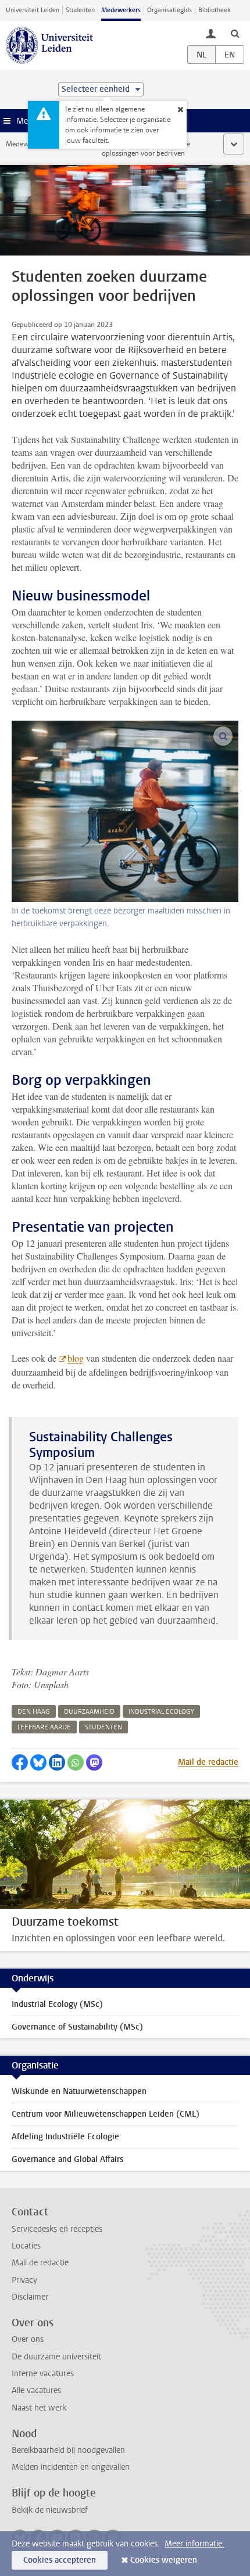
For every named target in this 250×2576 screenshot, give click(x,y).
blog (76, 1358)
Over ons (28, 2339)
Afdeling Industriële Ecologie (65, 2137)
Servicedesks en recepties (57, 2229)
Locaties (26, 2246)
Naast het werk (39, 2408)
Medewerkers (121, 10)
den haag (34, 1712)
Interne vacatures (43, 2374)
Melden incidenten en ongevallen (71, 2467)
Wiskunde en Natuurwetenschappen (79, 2091)
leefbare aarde (44, 1727)
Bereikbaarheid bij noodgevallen (68, 2450)
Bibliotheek (215, 10)
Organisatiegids (169, 10)
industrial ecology (161, 1712)
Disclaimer (30, 2297)
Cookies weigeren (164, 2560)
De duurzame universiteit (56, 2357)
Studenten (80, 10)
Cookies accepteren (60, 2560)
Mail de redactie (208, 1762)
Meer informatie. (194, 2544)
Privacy (24, 2280)
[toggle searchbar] (235, 33)
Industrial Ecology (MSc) (57, 2004)
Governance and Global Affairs (67, 2159)
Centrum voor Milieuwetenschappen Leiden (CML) (106, 2114)
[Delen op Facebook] (20, 1762)
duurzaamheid (89, 1712)
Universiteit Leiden (33, 10)
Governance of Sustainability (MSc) (77, 2027)
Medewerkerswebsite (38, 144)
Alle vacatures (36, 2390)
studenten (103, 1727)
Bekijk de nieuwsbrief (50, 2510)
